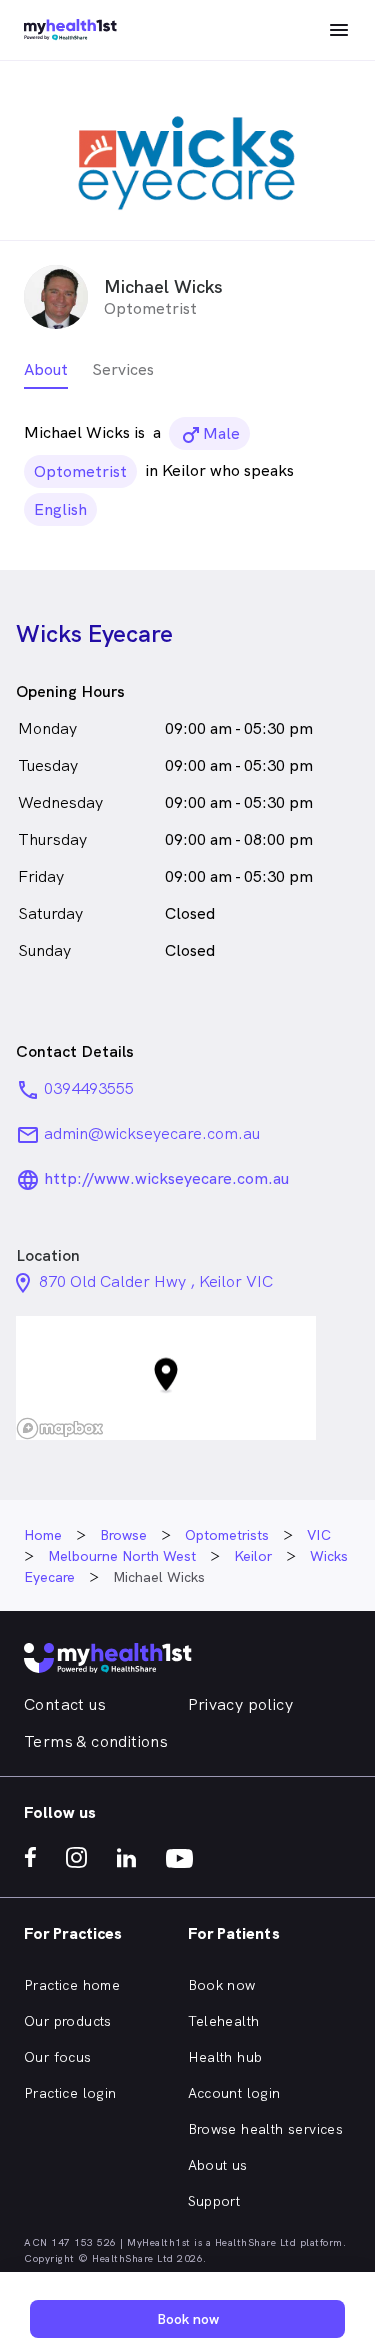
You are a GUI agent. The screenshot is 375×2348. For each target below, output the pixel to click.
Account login (234, 2093)
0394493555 (89, 1088)
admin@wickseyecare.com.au (152, 1133)
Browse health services (266, 2129)
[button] (166, 1378)
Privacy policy (241, 1704)
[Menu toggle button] (339, 30)
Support (214, 2201)
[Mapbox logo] (60, 1428)
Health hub (225, 2057)
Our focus (58, 2057)
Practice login (70, 2093)
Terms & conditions (96, 1741)
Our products (68, 2021)
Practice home (72, 1985)
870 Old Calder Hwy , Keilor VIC (156, 1281)
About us (218, 2165)
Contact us (65, 1704)
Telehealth (224, 2021)
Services (123, 369)
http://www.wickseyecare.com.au (166, 1178)
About (46, 369)
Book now (222, 1985)
